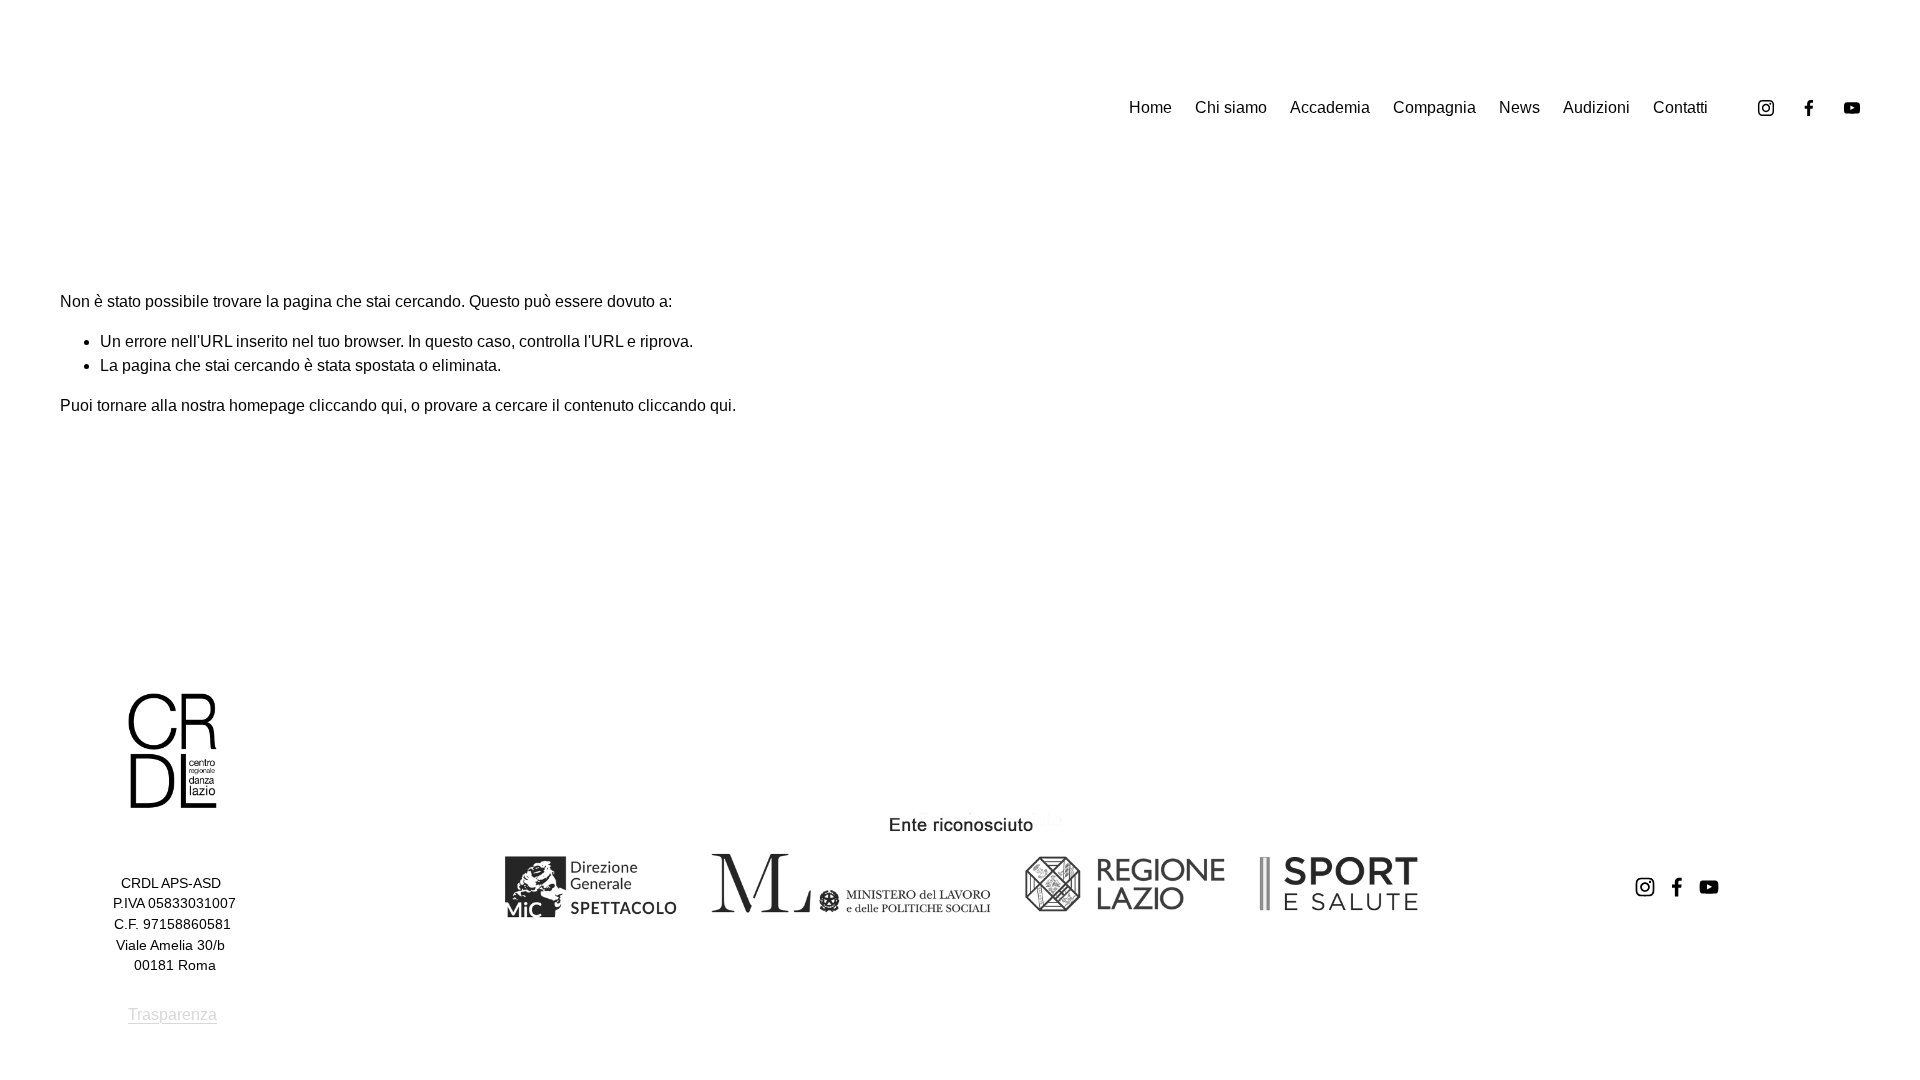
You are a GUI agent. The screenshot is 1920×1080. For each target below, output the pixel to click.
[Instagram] (1766, 108)
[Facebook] (1809, 108)
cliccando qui (356, 405)
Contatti (1680, 107)
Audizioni (1596, 107)
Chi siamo (1231, 107)
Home (1150, 107)
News (1519, 107)
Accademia (1330, 107)
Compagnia (1434, 107)
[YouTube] (1852, 108)
